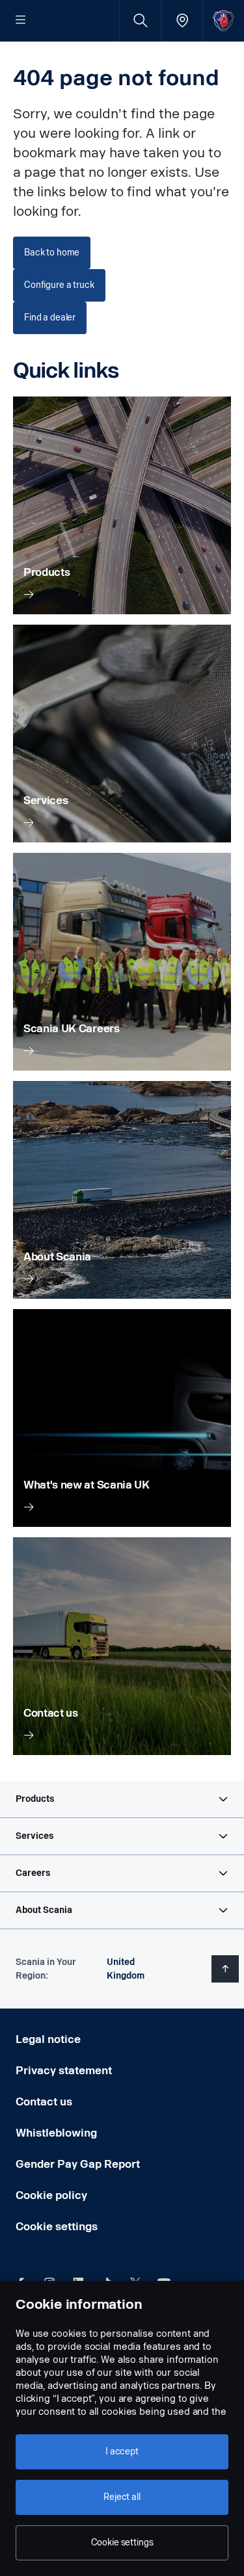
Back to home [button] (52, 253)
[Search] (140, 20)
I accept (122, 2452)
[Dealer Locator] (182, 20)
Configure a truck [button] (59, 285)
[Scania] (224, 20)
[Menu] (21, 21)
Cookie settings (57, 2227)
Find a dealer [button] (50, 318)
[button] (122, 1799)
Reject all (122, 2497)
